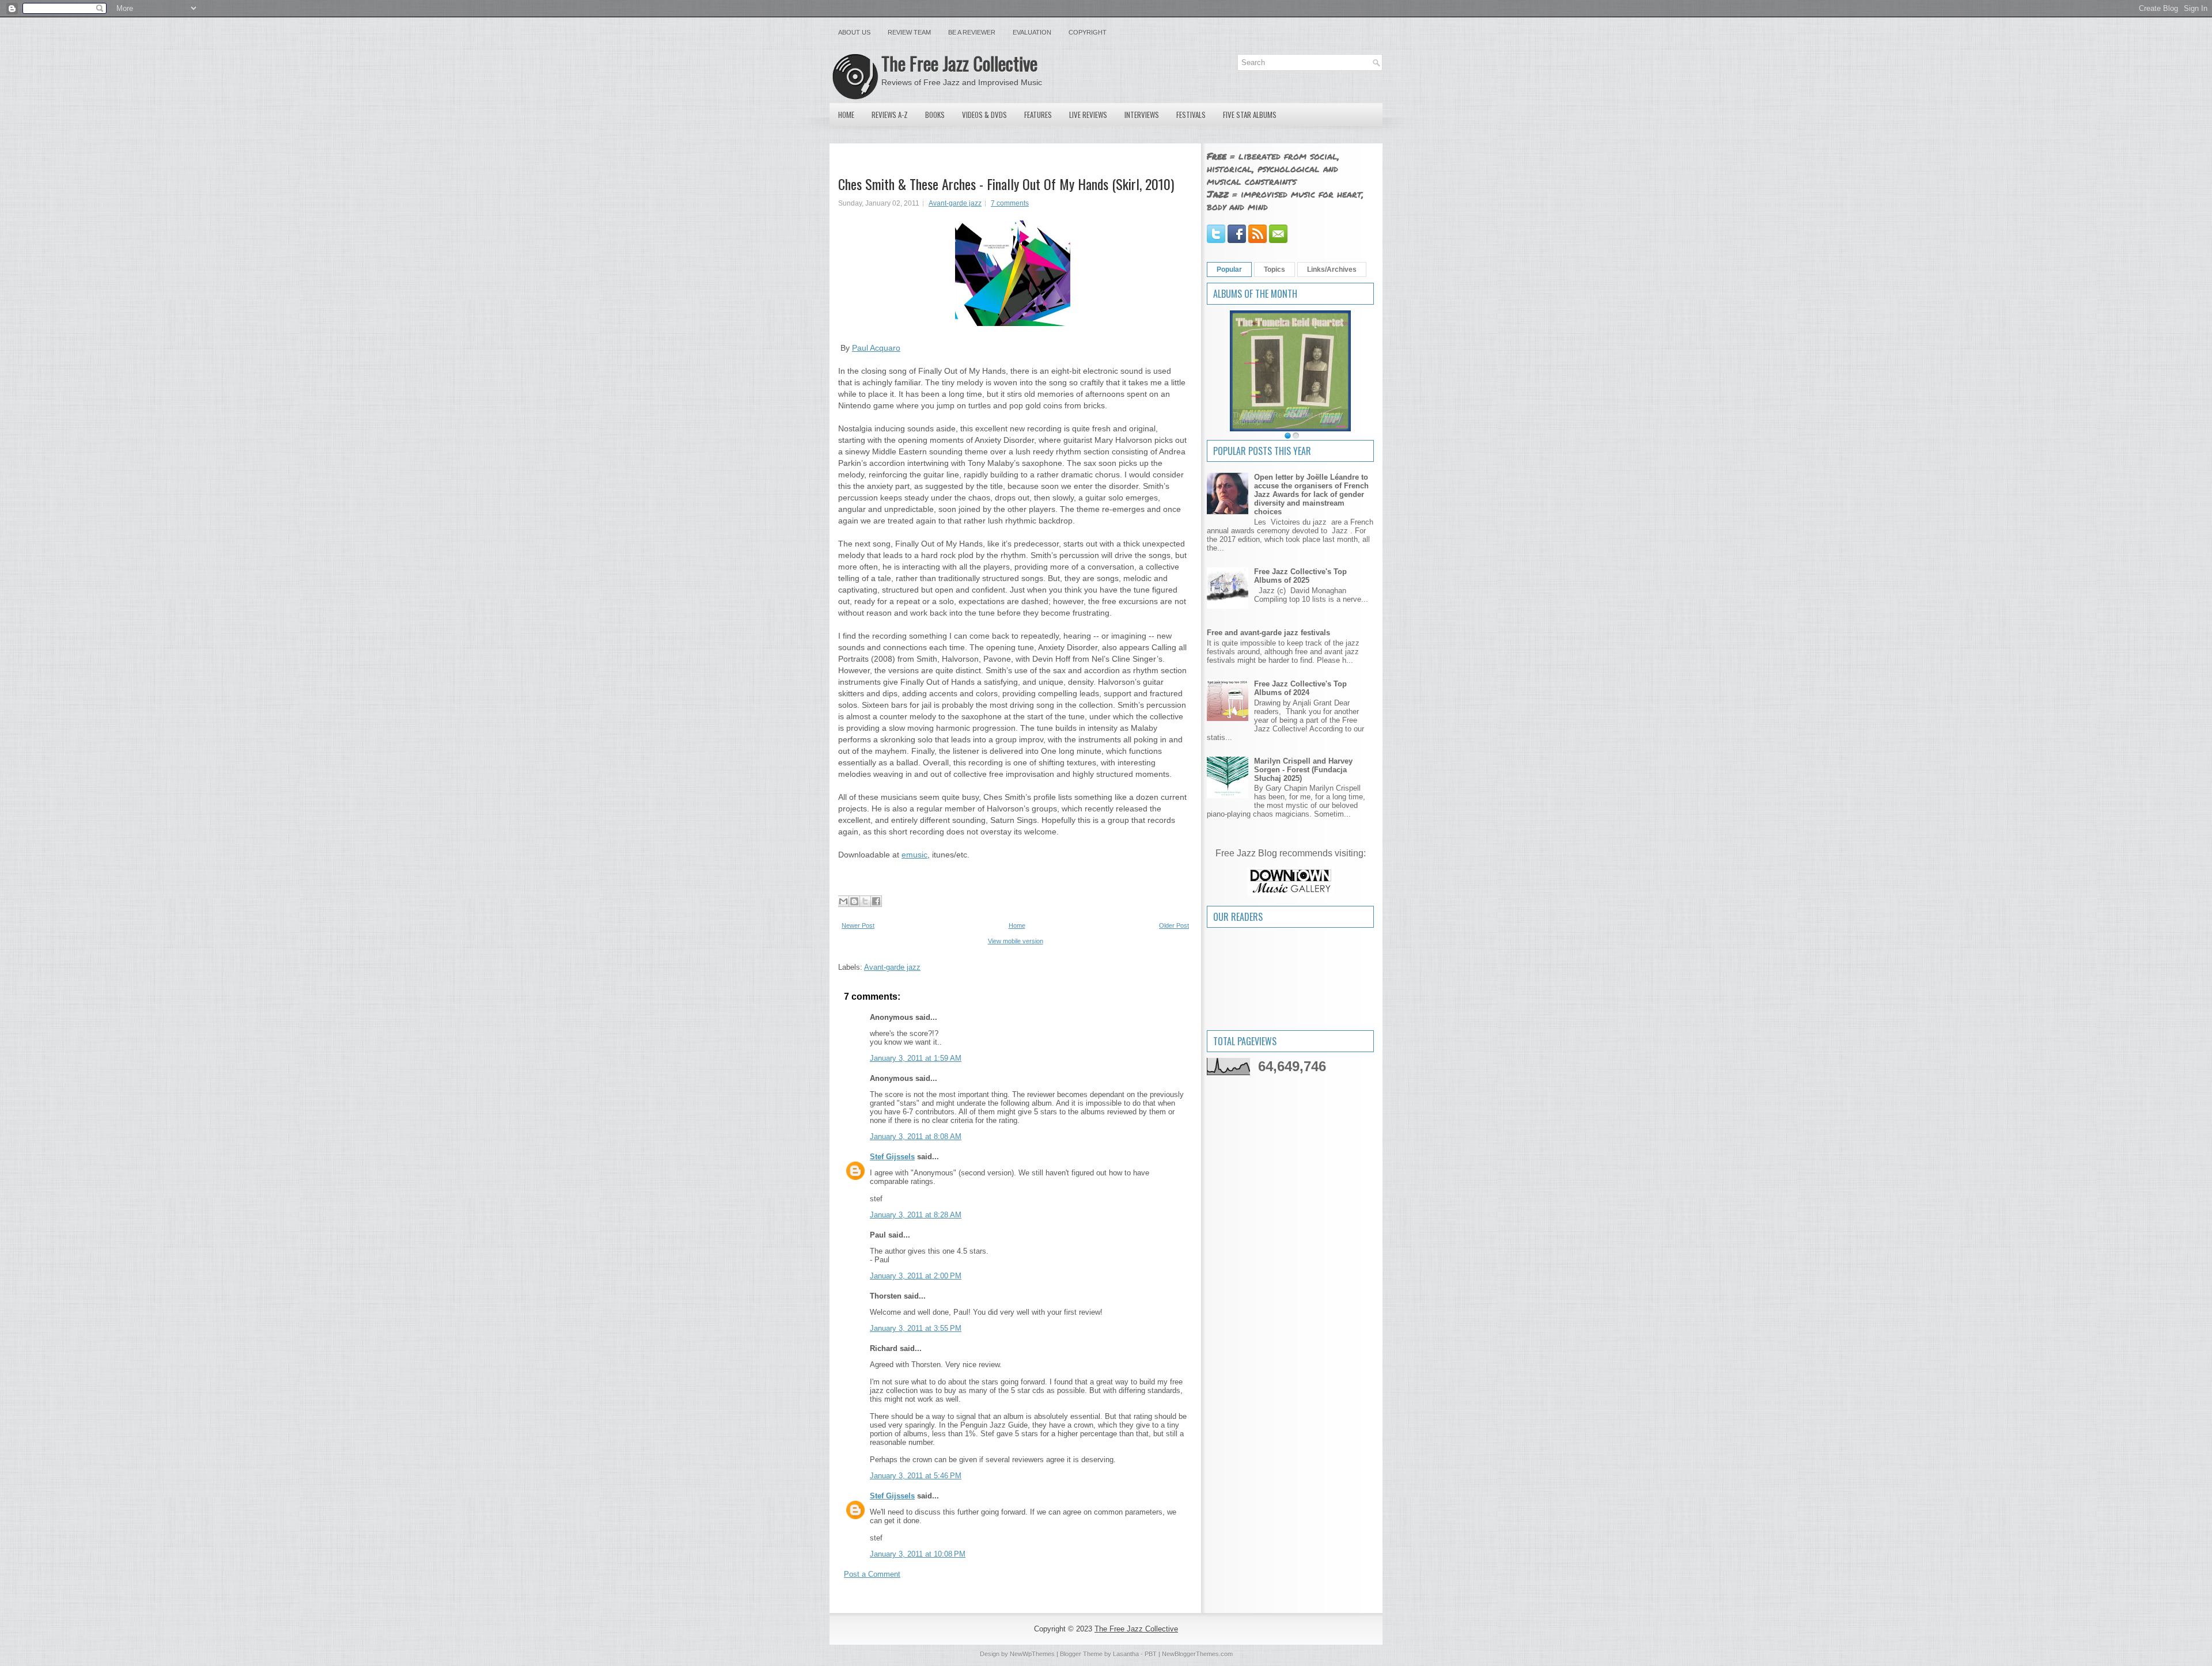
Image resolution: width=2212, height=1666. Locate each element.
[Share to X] (865, 901)
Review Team (909, 32)
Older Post (1174, 925)
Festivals (1191, 115)
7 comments (1010, 203)
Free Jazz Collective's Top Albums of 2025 (1300, 576)
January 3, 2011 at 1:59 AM (916, 1058)
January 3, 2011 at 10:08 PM (918, 1554)
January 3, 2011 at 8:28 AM (916, 1215)
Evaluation (1032, 32)
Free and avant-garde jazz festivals (1268, 633)
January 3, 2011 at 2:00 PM (916, 1276)
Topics (1274, 270)
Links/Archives (1332, 270)
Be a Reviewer (972, 32)
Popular (1229, 270)
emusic (914, 855)
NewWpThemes (1032, 1654)
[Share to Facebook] (876, 901)
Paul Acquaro (876, 348)
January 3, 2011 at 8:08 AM (916, 1136)
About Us (854, 32)
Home (846, 115)
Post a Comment (872, 1574)
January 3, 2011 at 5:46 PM (916, 1476)
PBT (1151, 1654)
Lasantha (1126, 1654)
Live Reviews (1088, 115)
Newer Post (858, 925)
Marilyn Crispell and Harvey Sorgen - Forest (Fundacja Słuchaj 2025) (1303, 770)
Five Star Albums (1250, 115)
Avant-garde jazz (955, 203)
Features (1038, 115)
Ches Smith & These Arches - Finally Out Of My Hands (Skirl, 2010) (1006, 184)
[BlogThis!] (854, 901)
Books (935, 115)
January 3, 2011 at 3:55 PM (916, 1328)
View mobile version (1016, 941)
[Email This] (843, 901)
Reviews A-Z (890, 115)
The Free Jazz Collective (959, 63)
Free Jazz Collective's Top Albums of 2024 (1300, 688)
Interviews (1142, 115)
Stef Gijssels (892, 1157)
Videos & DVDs (984, 115)
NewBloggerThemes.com (1197, 1654)
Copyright (1088, 32)
